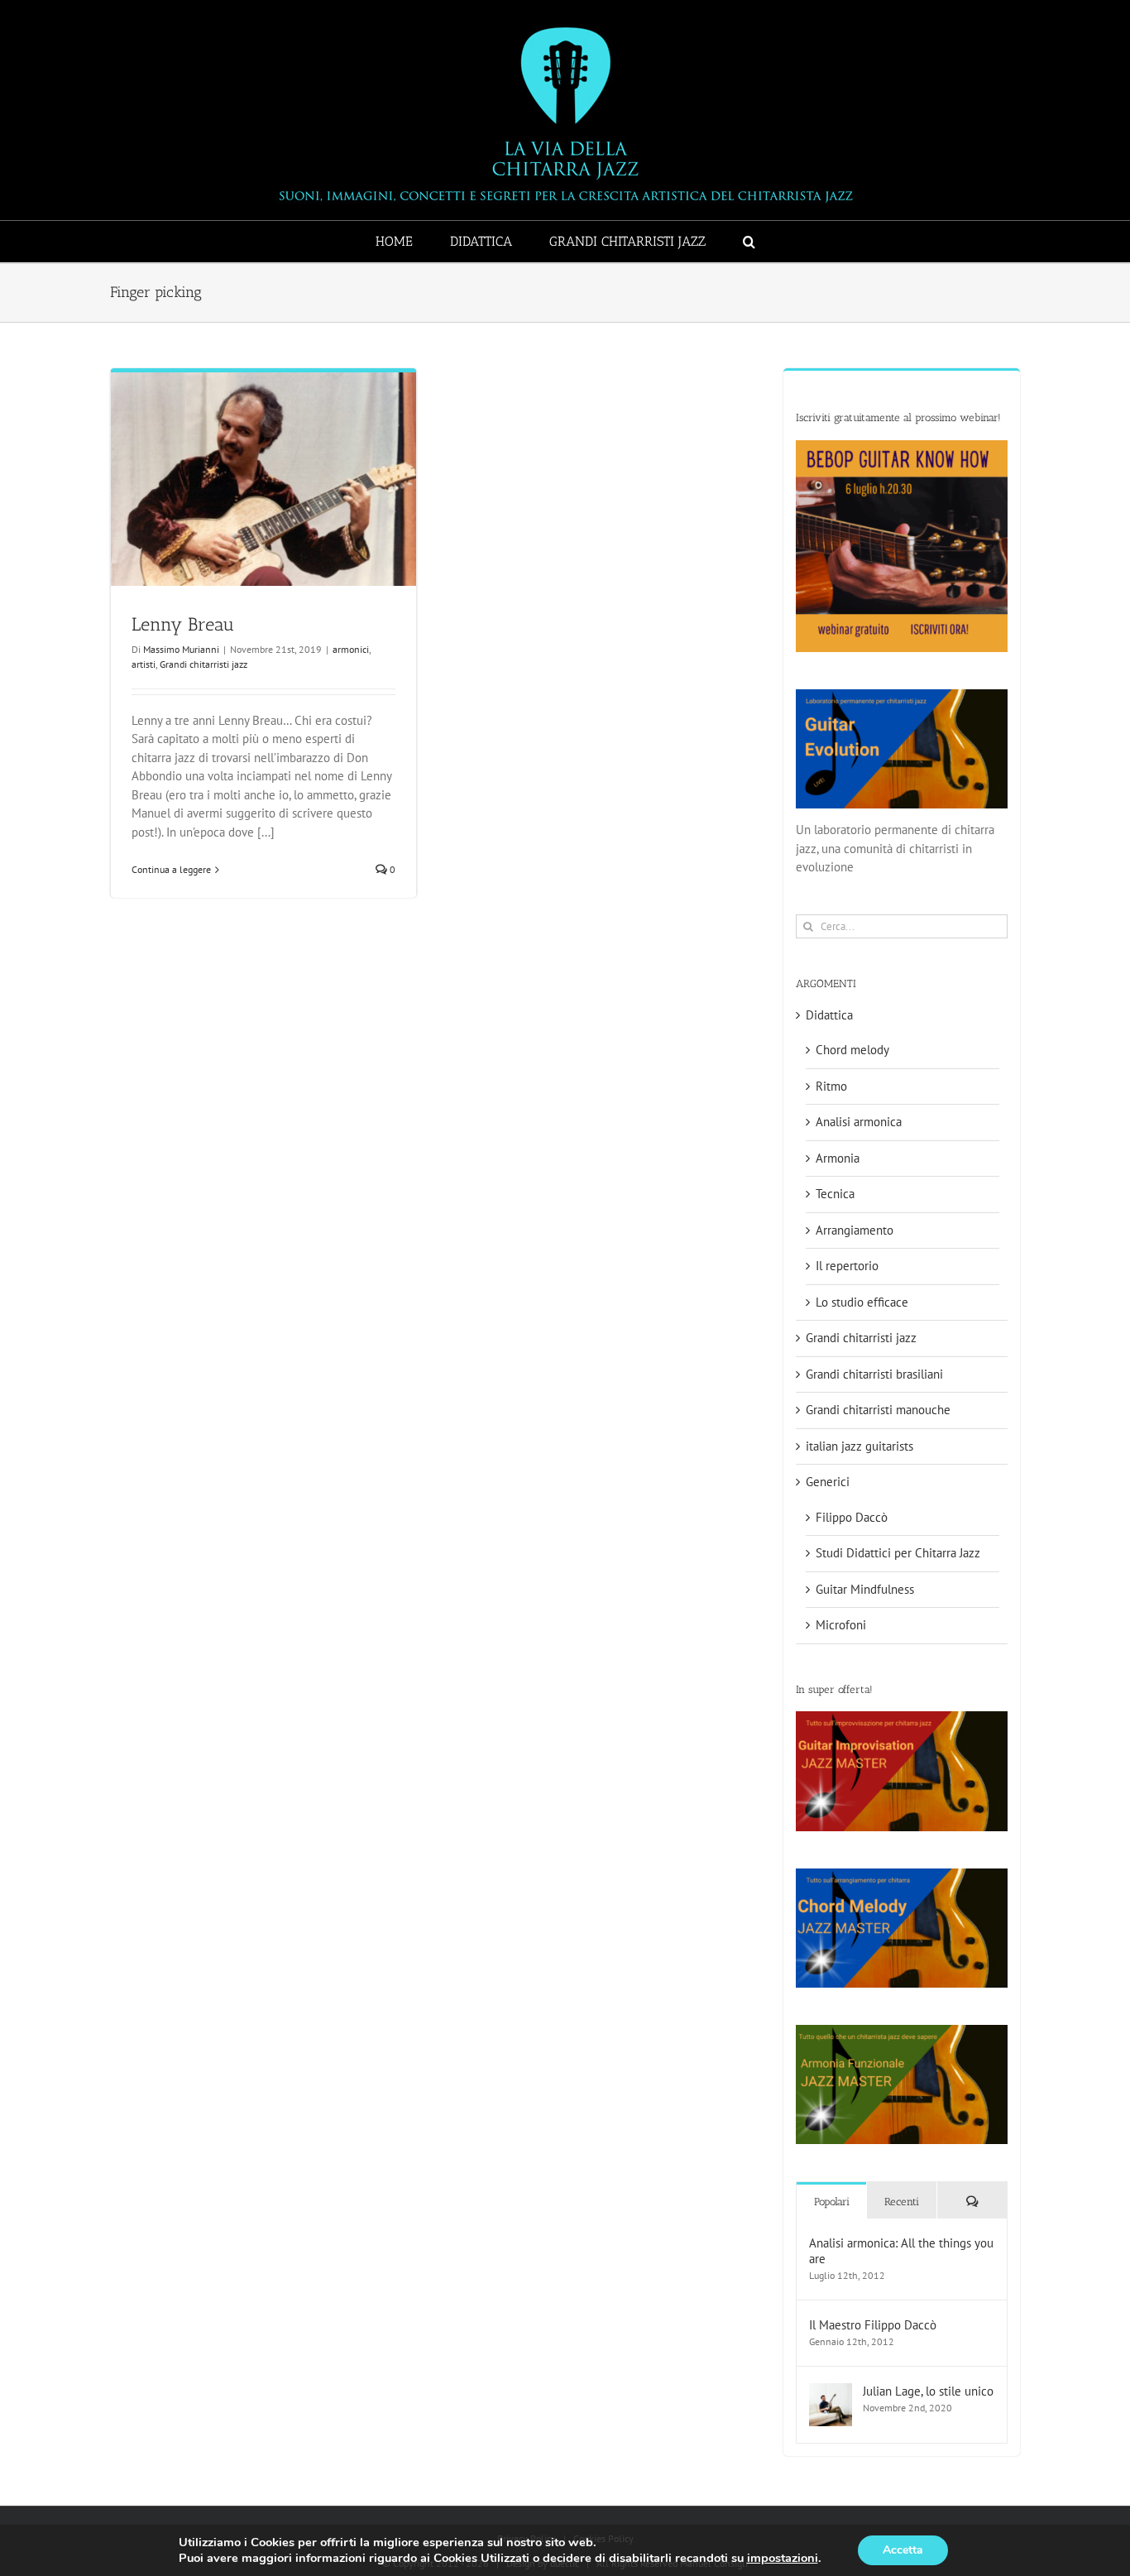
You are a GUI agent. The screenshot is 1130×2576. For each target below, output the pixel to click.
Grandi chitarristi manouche (878, 1410)
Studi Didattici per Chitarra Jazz (898, 1553)
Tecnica (835, 1194)
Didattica (829, 1015)
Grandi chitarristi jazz (203, 664)
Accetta (903, 2550)
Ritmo (831, 1086)
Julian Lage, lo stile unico (928, 2391)
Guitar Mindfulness (865, 1589)
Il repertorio (847, 1266)
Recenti (902, 2202)
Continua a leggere (171, 869)
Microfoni (841, 1625)
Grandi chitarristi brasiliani (874, 1374)
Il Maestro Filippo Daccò (873, 2325)
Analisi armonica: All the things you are (901, 2251)
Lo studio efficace (862, 1302)
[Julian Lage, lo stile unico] (831, 2392)
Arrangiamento (855, 1230)
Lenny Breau (183, 624)
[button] (749, 242)
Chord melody (852, 1050)
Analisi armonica (859, 1122)
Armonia (838, 1158)
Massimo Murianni (181, 649)
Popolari (832, 2202)
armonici (351, 649)
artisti (144, 664)
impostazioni (783, 2558)
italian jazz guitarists (859, 1446)
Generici (828, 1482)
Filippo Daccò (852, 1517)
